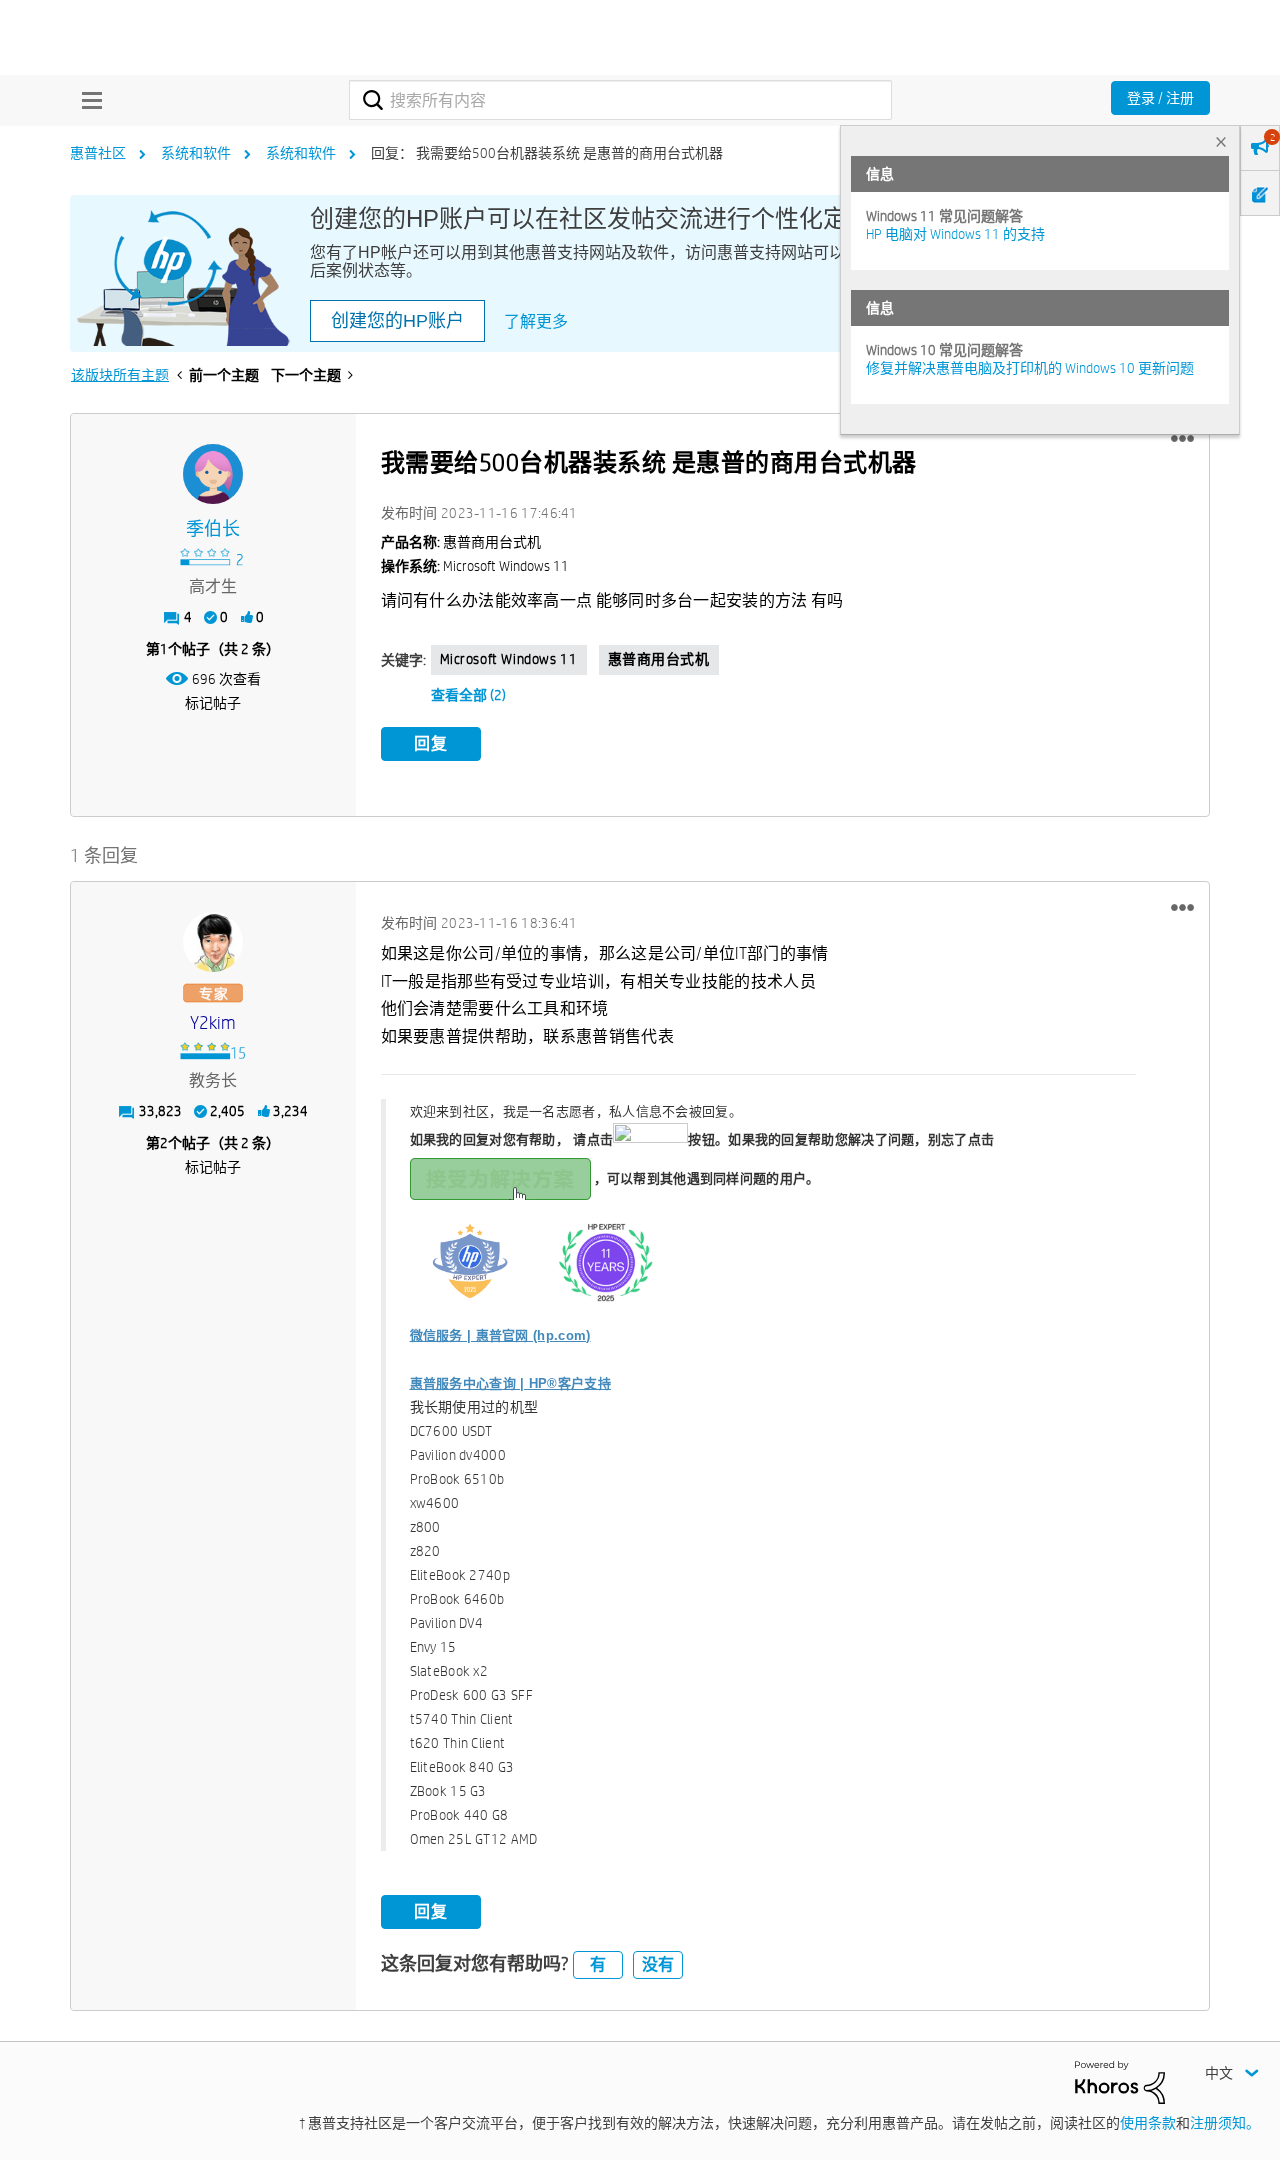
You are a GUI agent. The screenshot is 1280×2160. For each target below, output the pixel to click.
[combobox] (620, 100)
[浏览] (87, 100)
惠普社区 (98, 153)
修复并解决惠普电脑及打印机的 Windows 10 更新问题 (1030, 368)
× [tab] (1221, 141)
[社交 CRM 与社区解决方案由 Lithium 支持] (1120, 2081)
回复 (431, 743)
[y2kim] (213, 942)
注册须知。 (1225, 2123)
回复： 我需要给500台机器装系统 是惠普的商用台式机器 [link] (547, 153)
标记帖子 (213, 703)
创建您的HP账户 (397, 321)
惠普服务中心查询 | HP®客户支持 (510, 1383)
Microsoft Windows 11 (509, 659)
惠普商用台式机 (659, 659)
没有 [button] (658, 1964)
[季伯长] (213, 474)
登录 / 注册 (1160, 98)
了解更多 (536, 321)
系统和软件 (196, 153)
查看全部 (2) (468, 695)
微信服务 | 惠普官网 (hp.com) (500, 1335)
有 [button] (598, 1964)
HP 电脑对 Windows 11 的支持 (955, 234)
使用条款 (1148, 2123)
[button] (1182, 439)
